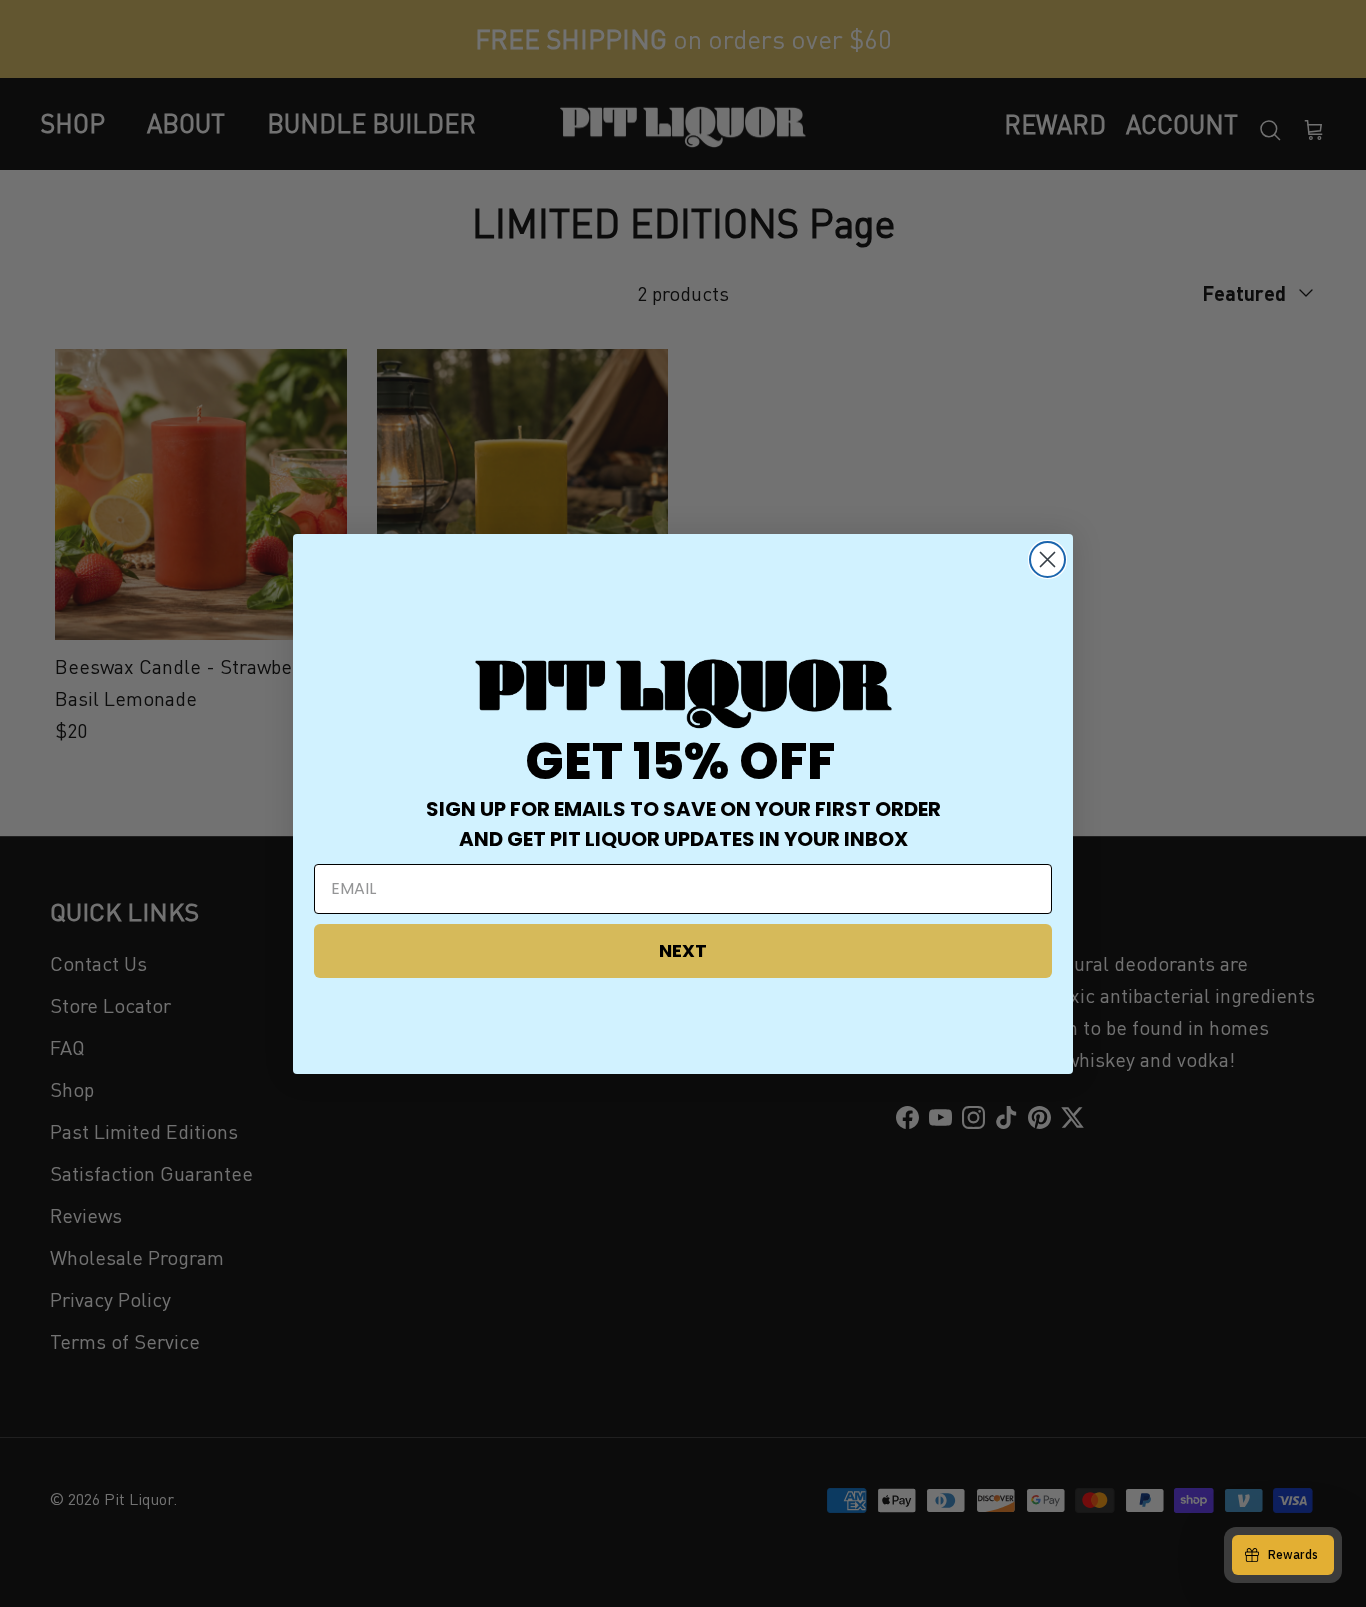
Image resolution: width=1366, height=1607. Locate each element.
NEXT (683, 950)
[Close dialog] (1047, 559)
